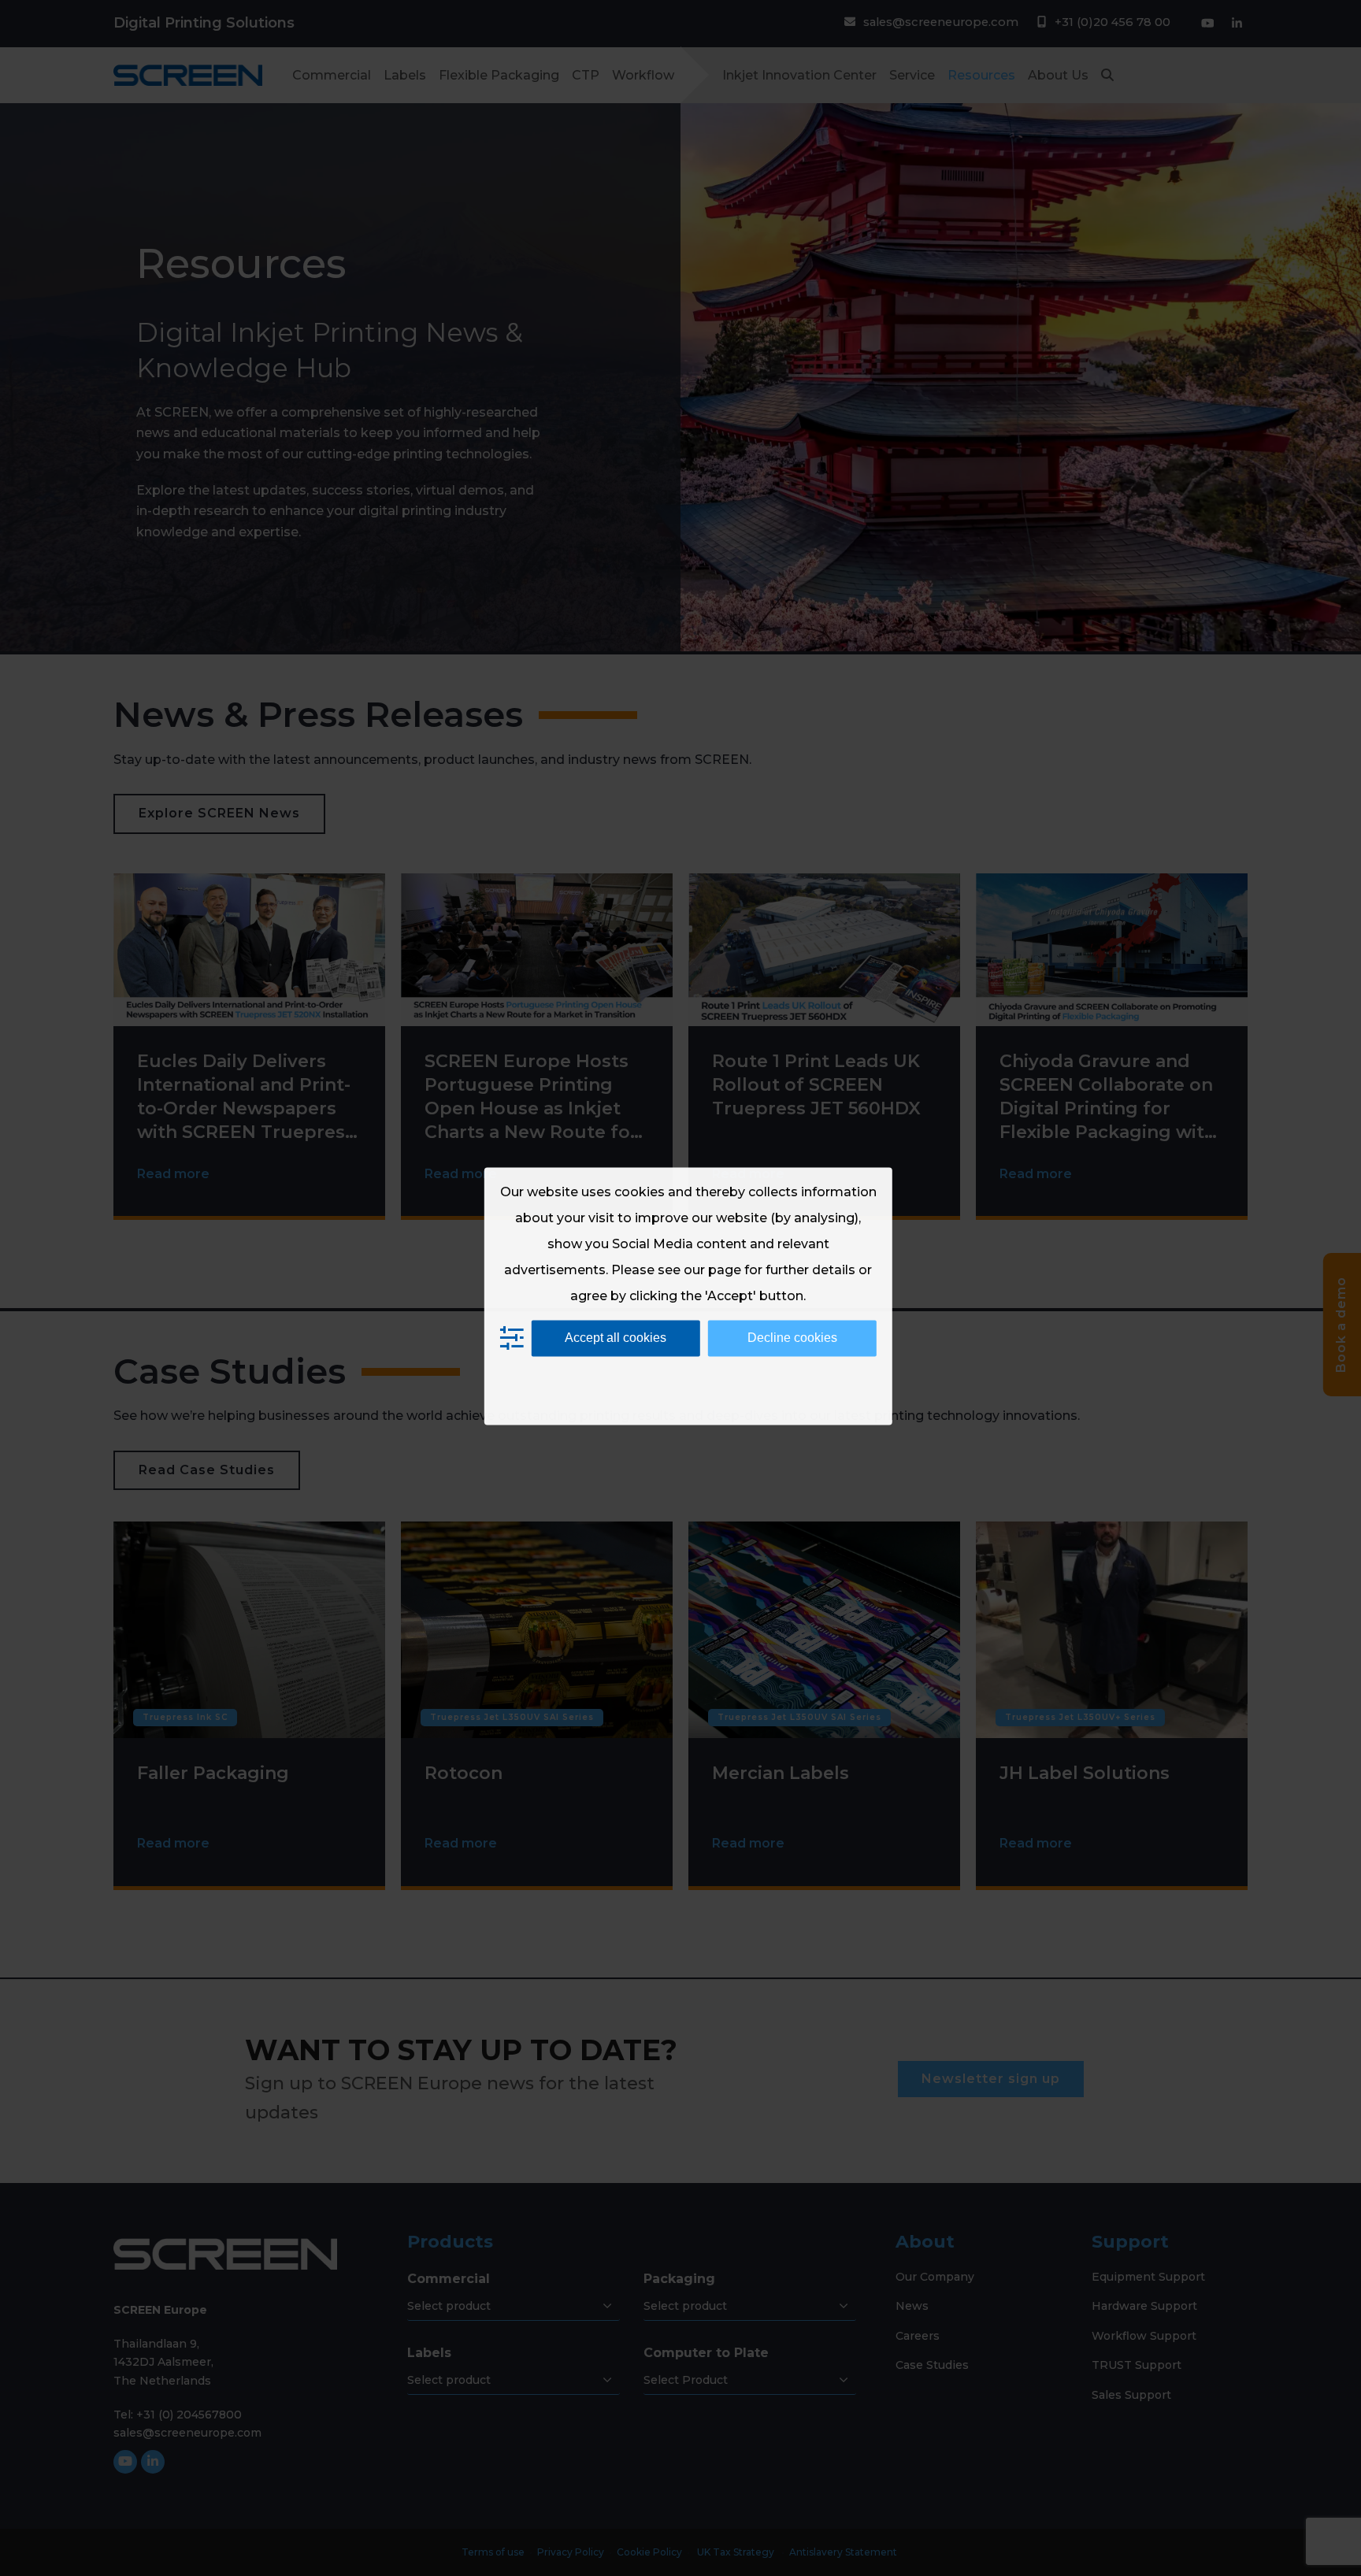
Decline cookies (792, 1338)
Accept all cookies (616, 1338)
